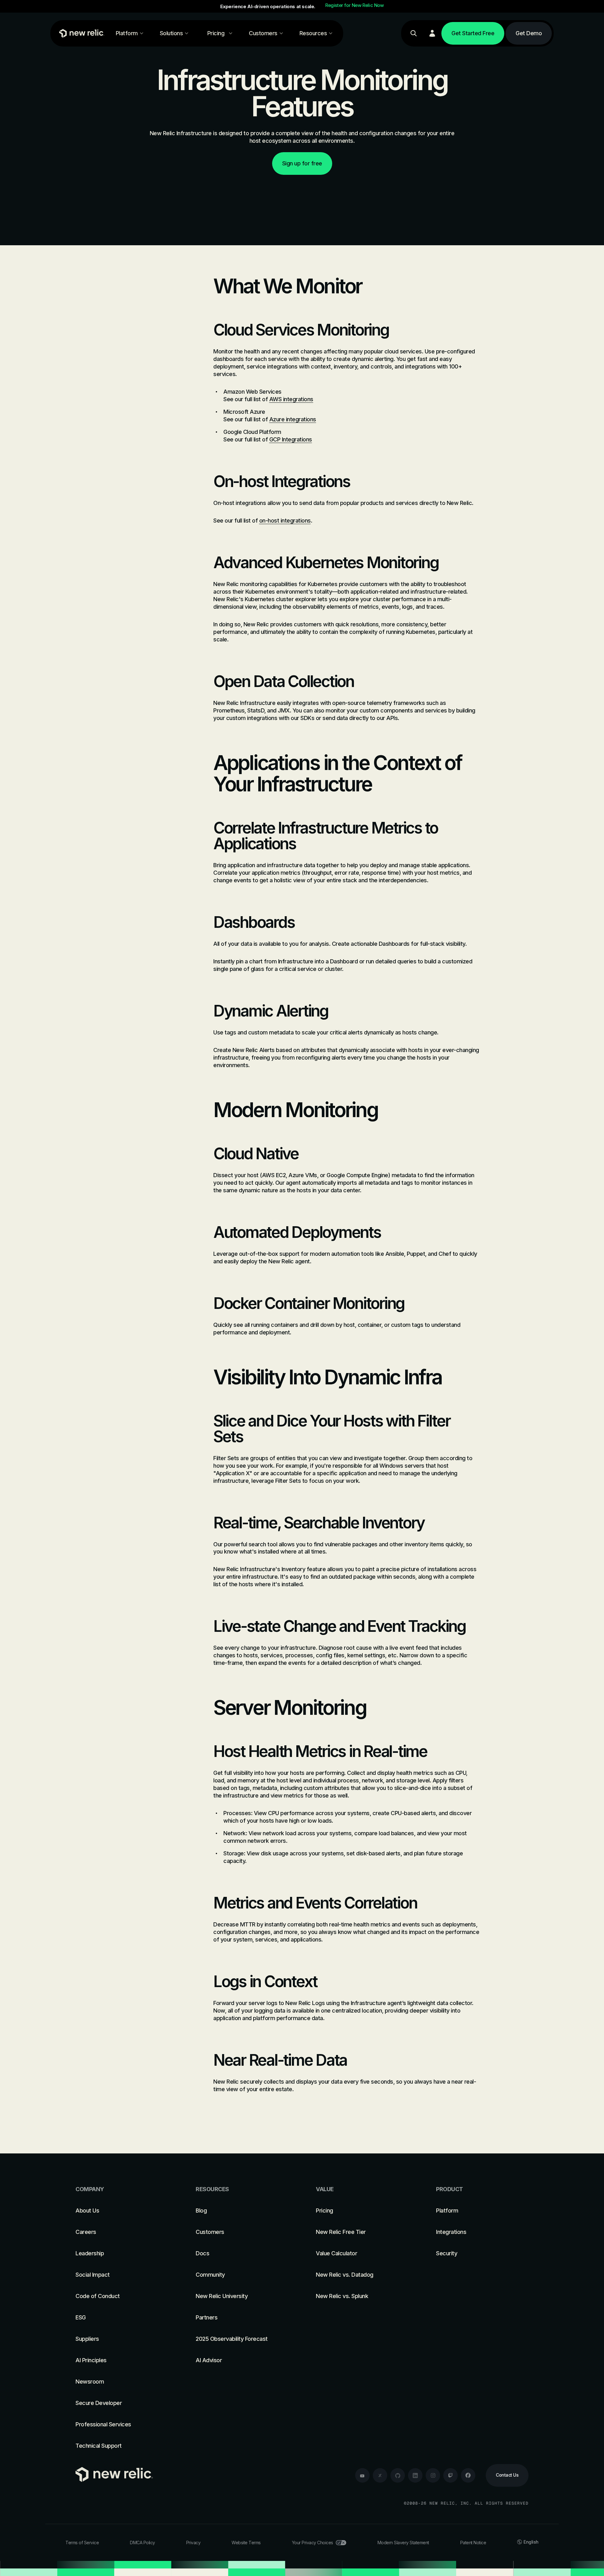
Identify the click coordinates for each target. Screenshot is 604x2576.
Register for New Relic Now (355, 5)
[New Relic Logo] (80, 33)
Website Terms (246, 2543)
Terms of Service (82, 2543)
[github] (398, 2475)
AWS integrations (291, 399)
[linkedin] (415, 2475)
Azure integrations (293, 419)
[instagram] (433, 2475)
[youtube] (362, 2475)
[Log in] (432, 33)
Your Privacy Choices (313, 2543)
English (531, 2542)
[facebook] (468, 2475)
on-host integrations (285, 521)
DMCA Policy (143, 2543)
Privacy (193, 2543)
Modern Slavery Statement (403, 2543)
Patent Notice (473, 2543)
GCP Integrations (291, 439)
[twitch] (450, 2475)
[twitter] (380, 2475)
